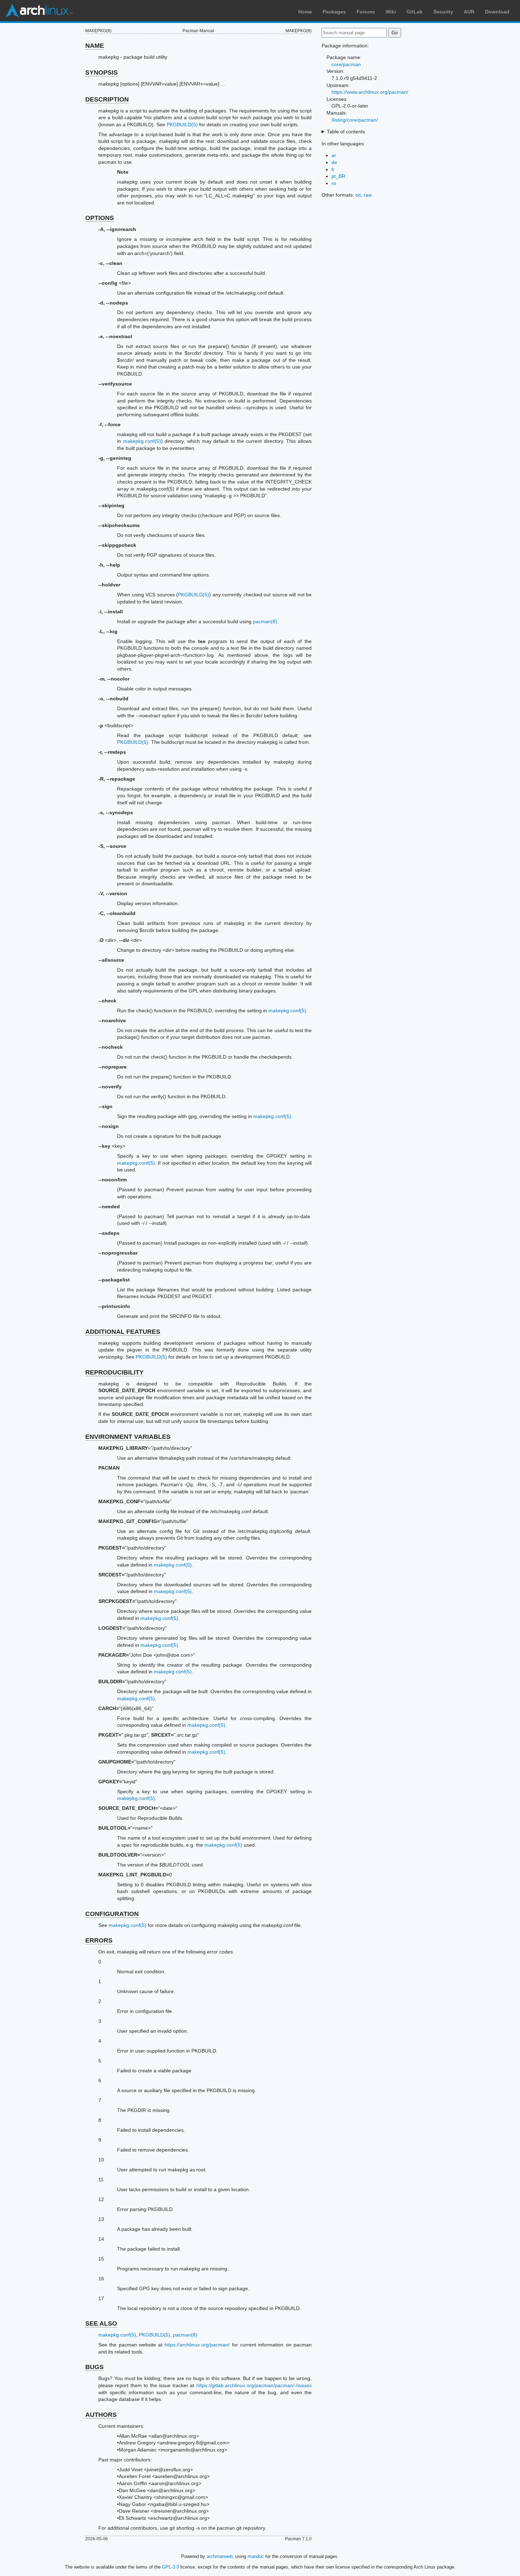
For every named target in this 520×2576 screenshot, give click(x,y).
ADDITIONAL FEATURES (123, 1332)
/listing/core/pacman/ (355, 120)
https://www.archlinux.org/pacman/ (370, 92)
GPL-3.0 (171, 2567)
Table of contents (346, 132)
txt (358, 195)
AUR (469, 12)
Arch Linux (39, 11)
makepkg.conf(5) (142, 441)
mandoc (256, 2556)
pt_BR (338, 176)
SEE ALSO (101, 2323)
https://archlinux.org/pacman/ (197, 2345)
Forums (366, 12)
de (334, 162)
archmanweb (219, 2556)
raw (368, 195)
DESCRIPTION (107, 99)
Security (443, 12)
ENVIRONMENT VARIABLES (128, 1437)
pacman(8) (265, 621)
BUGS (94, 2367)
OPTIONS (100, 218)
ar (334, 155)
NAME (95, 46)
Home (305, 12)
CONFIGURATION (112, 1914)
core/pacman (346, 64)
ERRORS (99, 1940)
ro (334, 183)
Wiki (391, 12)
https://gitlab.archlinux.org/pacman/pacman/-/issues (254, 2385)
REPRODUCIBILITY (114, 1372)
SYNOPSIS (102, 73)
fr (333, 169)
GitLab (415, 12)
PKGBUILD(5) (182, 125)
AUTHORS (101, 2415)
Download (497, 12)
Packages (334, 12)
